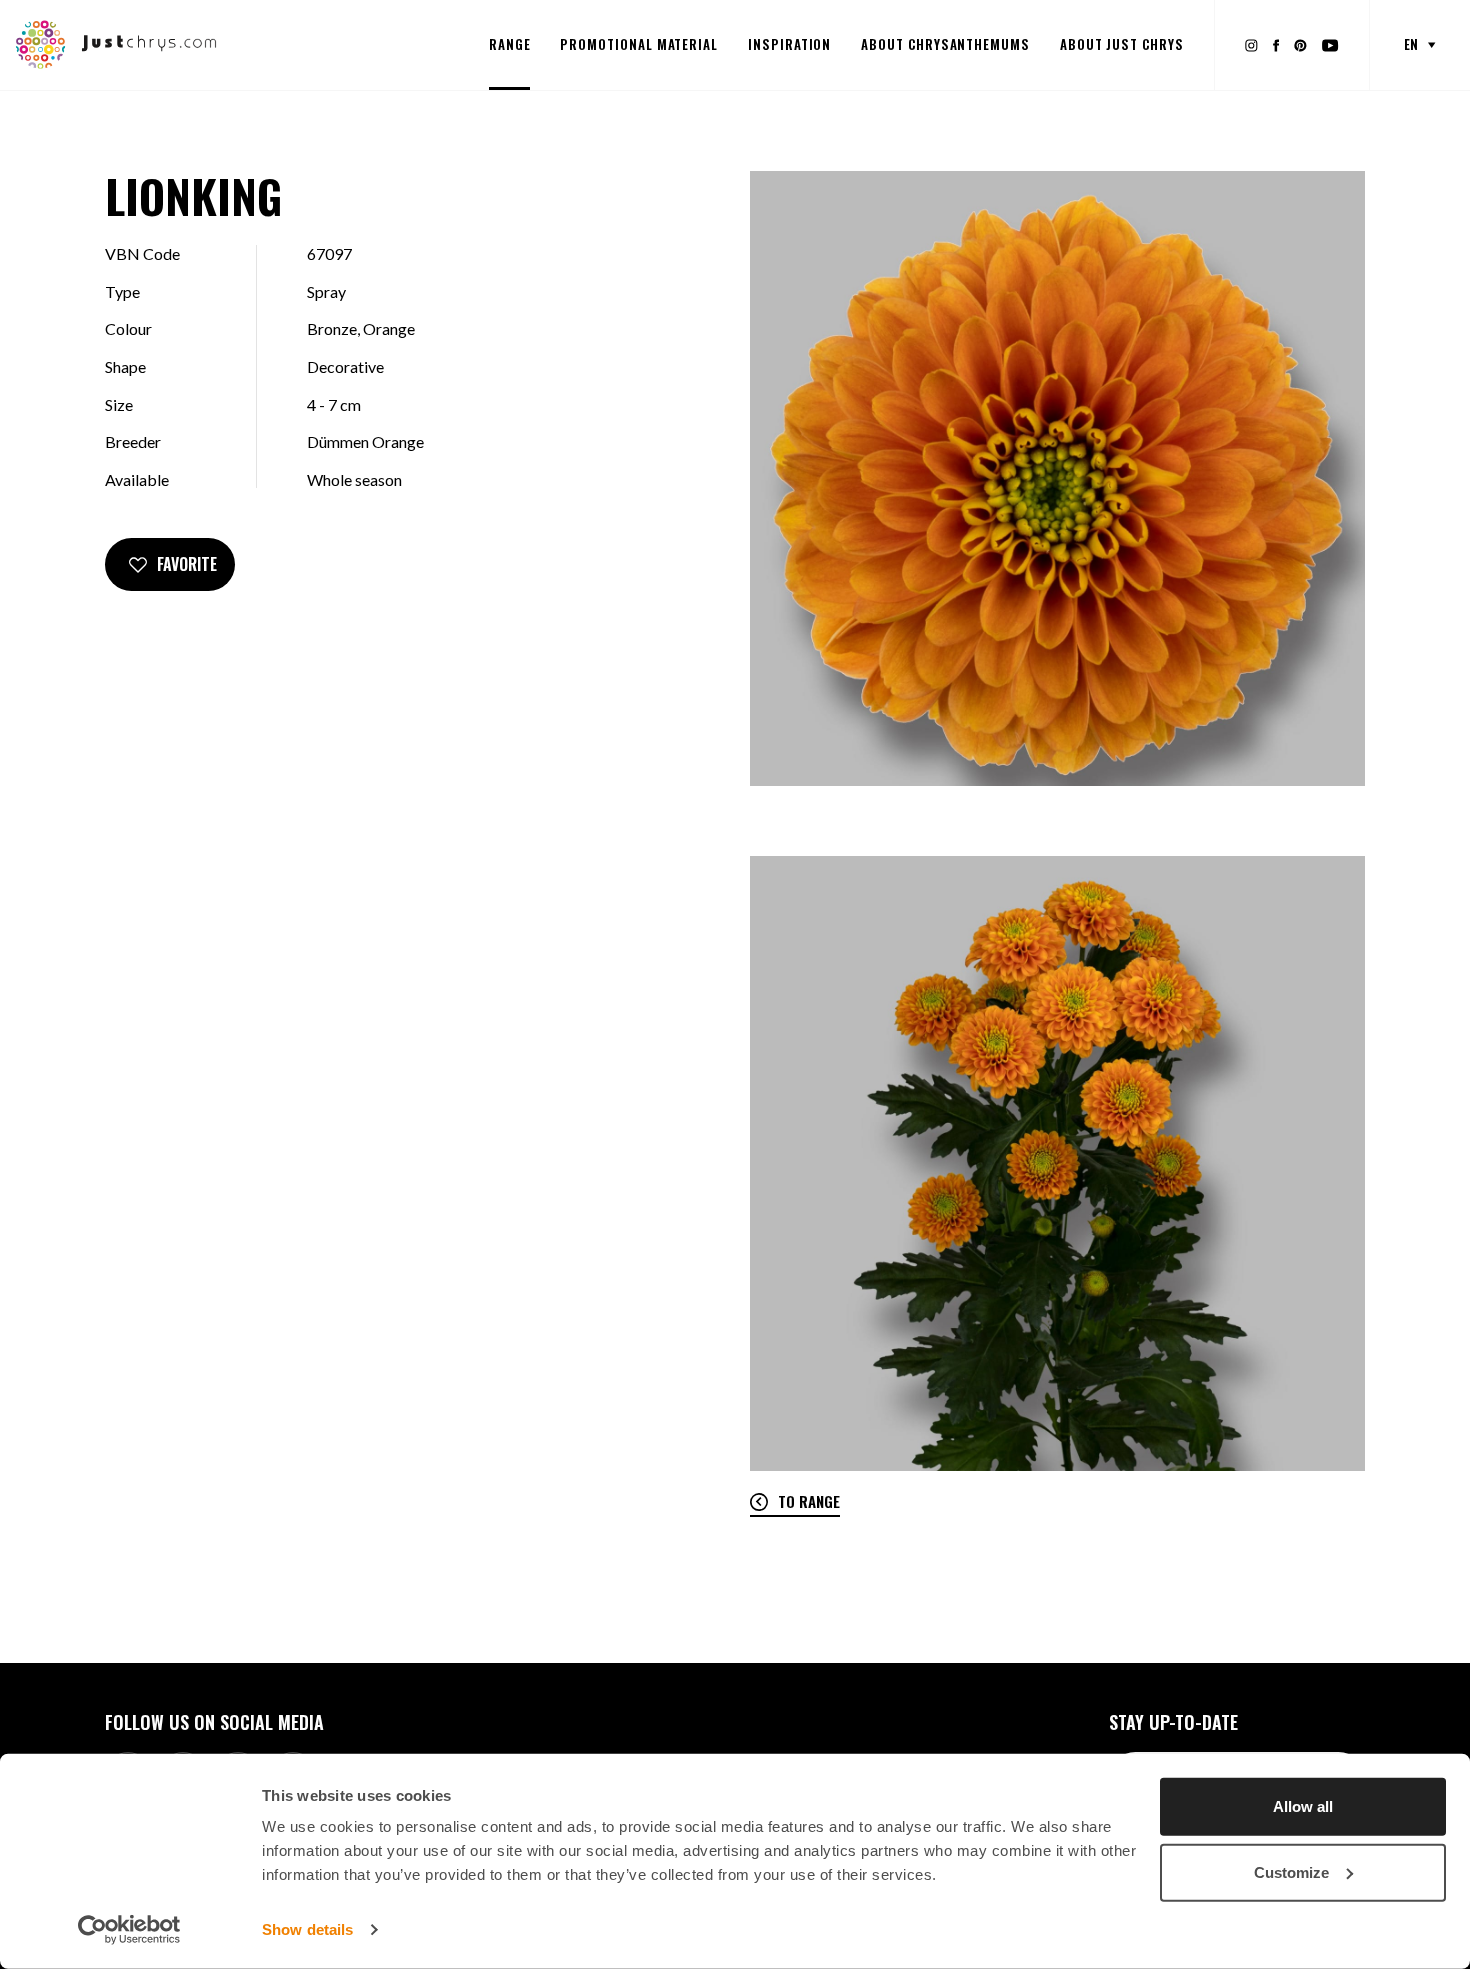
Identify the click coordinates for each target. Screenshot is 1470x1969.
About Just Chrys (1122, 44)
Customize (1291, 1871)
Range (510, 44)
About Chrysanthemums (945, 44)
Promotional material (639, 44)
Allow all (1303, 1806)
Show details (307, 1929)
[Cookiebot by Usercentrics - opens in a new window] (129, 1930)
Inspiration (789, 44)
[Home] (116, 43)
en (1411, 44)
